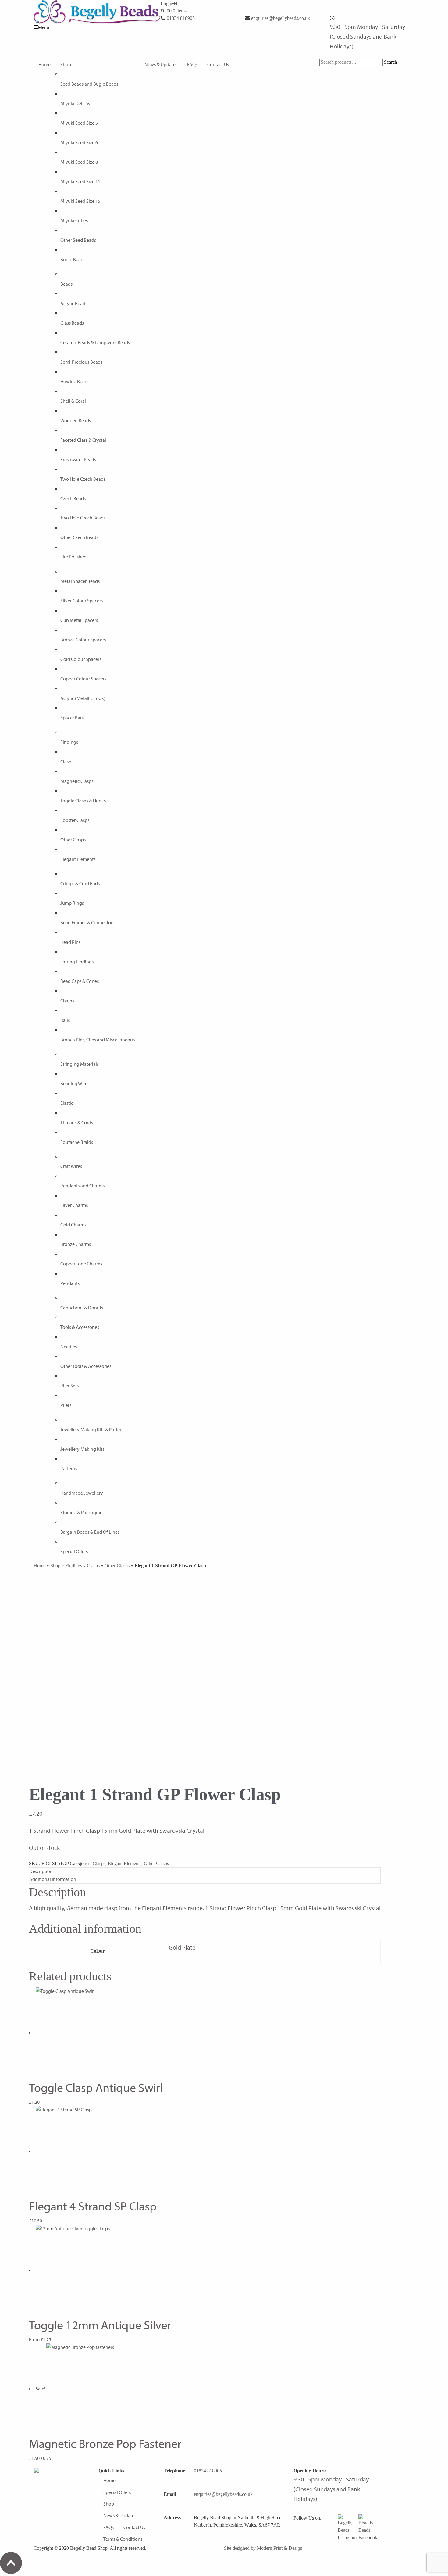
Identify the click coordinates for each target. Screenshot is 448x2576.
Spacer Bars (72, 718)
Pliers (66, 1405)
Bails (65, 1020)
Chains (67, 1001)
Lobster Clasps (75, 820)
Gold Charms (73, 1225)
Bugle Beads (73, 259)
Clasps (67, 762)
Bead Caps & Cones (80, 981)
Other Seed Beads (78, 240)
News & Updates (161, 64)
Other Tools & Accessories (86, 1366)
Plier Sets (69, 1386)
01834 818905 (181, 18)
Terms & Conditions (123, 2539)
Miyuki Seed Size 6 (79, 142)
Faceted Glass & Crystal (83, 440)
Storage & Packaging (82, 1512)
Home (44, 64)
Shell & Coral (73, 401)
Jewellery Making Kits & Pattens (92, 1429)
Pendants (70, 1283)
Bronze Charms (76, 1244)
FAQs (192, 64)
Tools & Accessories (80, 1327)
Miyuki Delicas (75, 103)
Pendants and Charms (82, 1186)
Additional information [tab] (53, 1879)
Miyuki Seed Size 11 (80, 181)
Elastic (67, 1103)
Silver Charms (74, 1205)
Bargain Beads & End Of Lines (90, 1532)
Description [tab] (41, 1871)
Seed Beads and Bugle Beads (89, 84)
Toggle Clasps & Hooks (83, 801)
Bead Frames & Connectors (87, 922)
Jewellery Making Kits (82, 1449)
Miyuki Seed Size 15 (80, 201)
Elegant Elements (78, 859)
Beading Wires (75, 1083)
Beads (66, 284)
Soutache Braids (77, 1142)
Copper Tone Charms (81, 1264)
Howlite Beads (75, 381)
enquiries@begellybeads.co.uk (281, 18)
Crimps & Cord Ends (80, 883)
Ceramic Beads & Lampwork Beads (95, 342)
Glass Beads (72, 323)
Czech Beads (73, 498)
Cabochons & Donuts (82, 1308)
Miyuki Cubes (74, 220)
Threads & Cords (77, 1122)
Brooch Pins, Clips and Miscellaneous (98, 1040)
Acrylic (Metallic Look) (83, 698)
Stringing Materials (80, 1064)
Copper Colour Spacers (83, 679)
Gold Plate (182, 1947)
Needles (69, 1347)
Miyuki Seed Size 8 (79, 162)
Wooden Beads (76, 420)
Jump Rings (72, 903)
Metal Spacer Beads (80, 581)
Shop (66, 64)
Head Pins (70, 942)
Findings (69, 742)
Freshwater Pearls (78, 459)
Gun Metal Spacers (79, 620)
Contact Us (218, 64)
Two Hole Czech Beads (83, 479)
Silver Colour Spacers (82, 601)
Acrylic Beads (74, 303)
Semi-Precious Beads (81, 362)
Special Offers (74, 1551)
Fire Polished (73, 557)
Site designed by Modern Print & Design (263, 2548)
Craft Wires (71, 1166)
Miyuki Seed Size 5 (79, 123)
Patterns (69, 1468)
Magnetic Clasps (77, 781)
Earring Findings (77, 962)
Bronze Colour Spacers (83, 640)
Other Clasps (73, 840)
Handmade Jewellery (82, 1493)
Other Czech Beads (79, 537)
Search (391, 62)
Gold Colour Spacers (81, 659)
